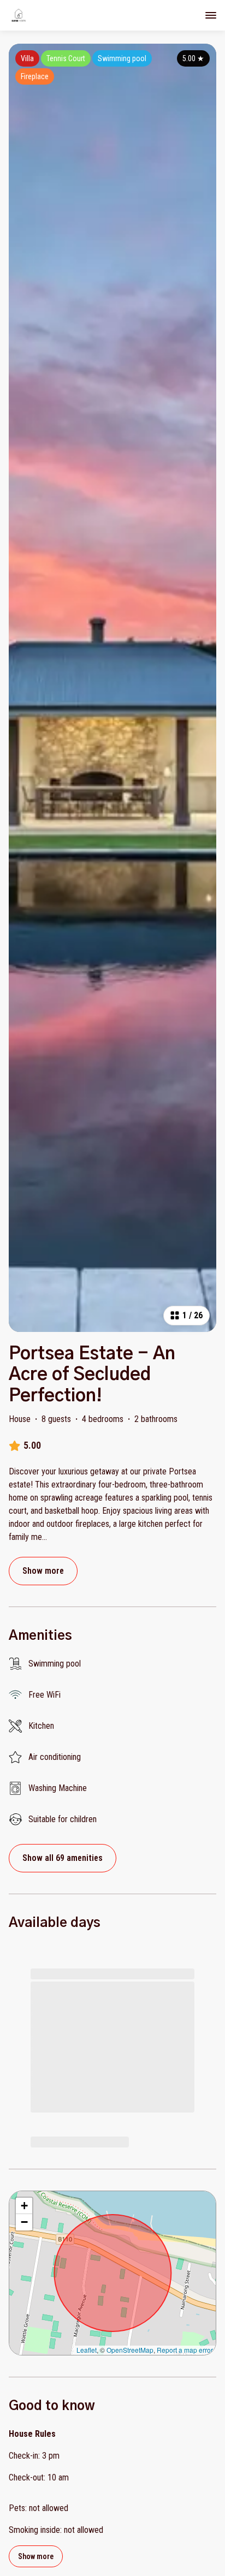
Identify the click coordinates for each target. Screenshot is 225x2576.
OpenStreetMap (130, 2350)
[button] (24, 2206)
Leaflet (87, 2350)
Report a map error (185, 2350)
